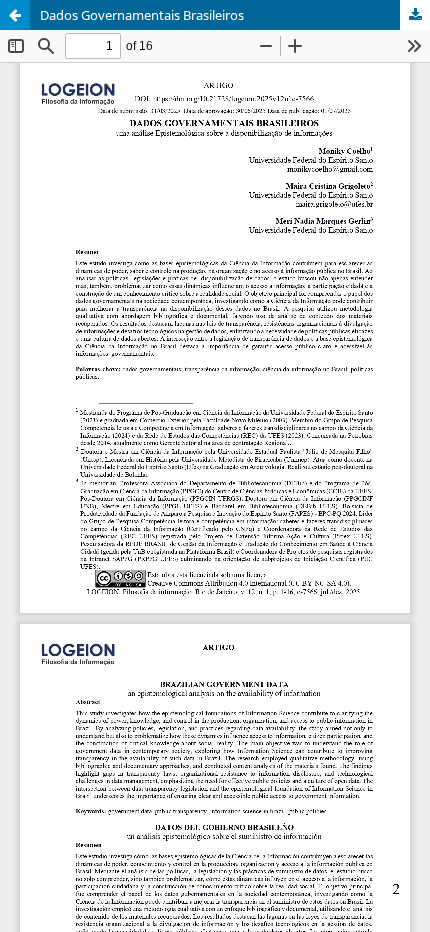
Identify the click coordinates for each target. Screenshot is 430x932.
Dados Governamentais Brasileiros (142, 15)
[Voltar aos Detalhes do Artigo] (15, 15)
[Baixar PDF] (415, 15)
